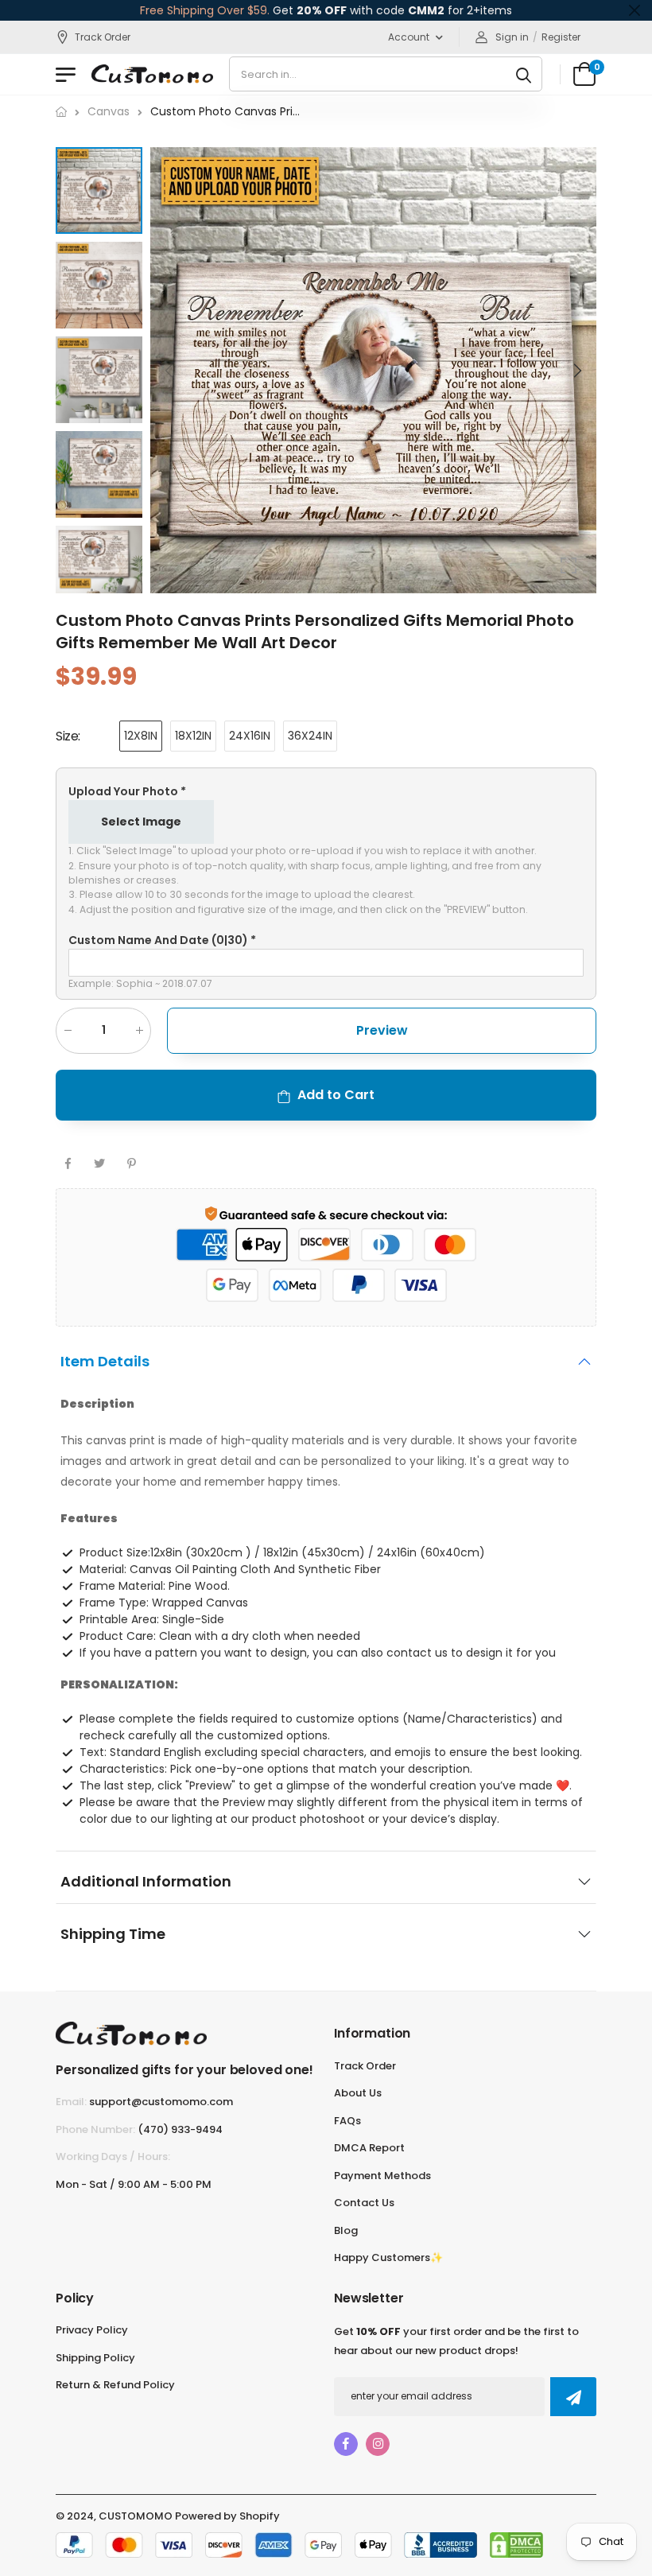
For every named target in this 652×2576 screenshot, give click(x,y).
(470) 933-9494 (180, 2129)
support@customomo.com (161, 2102)
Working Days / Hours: (113, 2156)
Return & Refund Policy (115, 2385)
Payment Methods (382, 2176)
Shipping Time (113, 1934)
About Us (358, 2093)
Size (68, 736)
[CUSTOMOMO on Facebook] (346, 2444)
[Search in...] (524, 74)
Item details (105, 1361)
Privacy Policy (92, 2330)
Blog (346, 2230)
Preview (382, 1030)
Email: (71, 2102)
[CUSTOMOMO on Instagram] (378, 2444)
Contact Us (364, 2203)
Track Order (103, 37)
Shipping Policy (95, 2358)
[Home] (61, 112)
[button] (576, 371)
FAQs (347, 2121)
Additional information (146, 1881)
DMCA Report (369, 2148)
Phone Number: (95, 2129)
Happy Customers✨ (388, 2257)
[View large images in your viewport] (569, 565)
